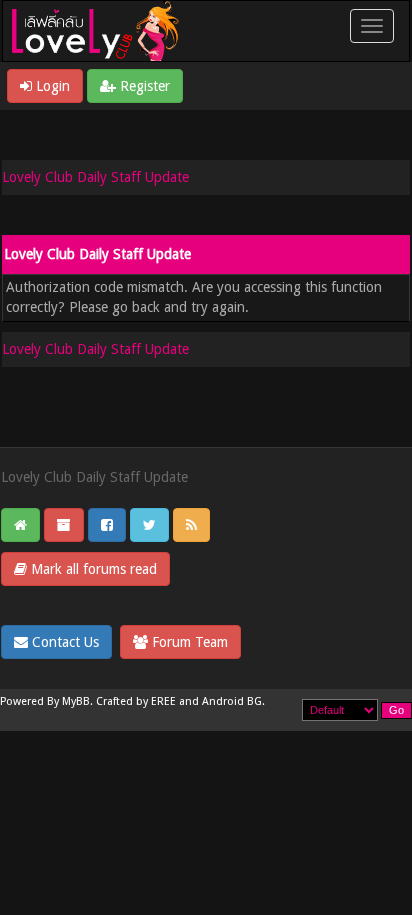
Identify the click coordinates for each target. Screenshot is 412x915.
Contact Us (63, 642)
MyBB (76, 701)
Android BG (232, 701)
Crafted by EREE (136, 701)
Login (51, 86)
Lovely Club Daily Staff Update (95, 177)
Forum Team (188, 642)
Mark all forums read (92, 569)
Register (143, 86)
